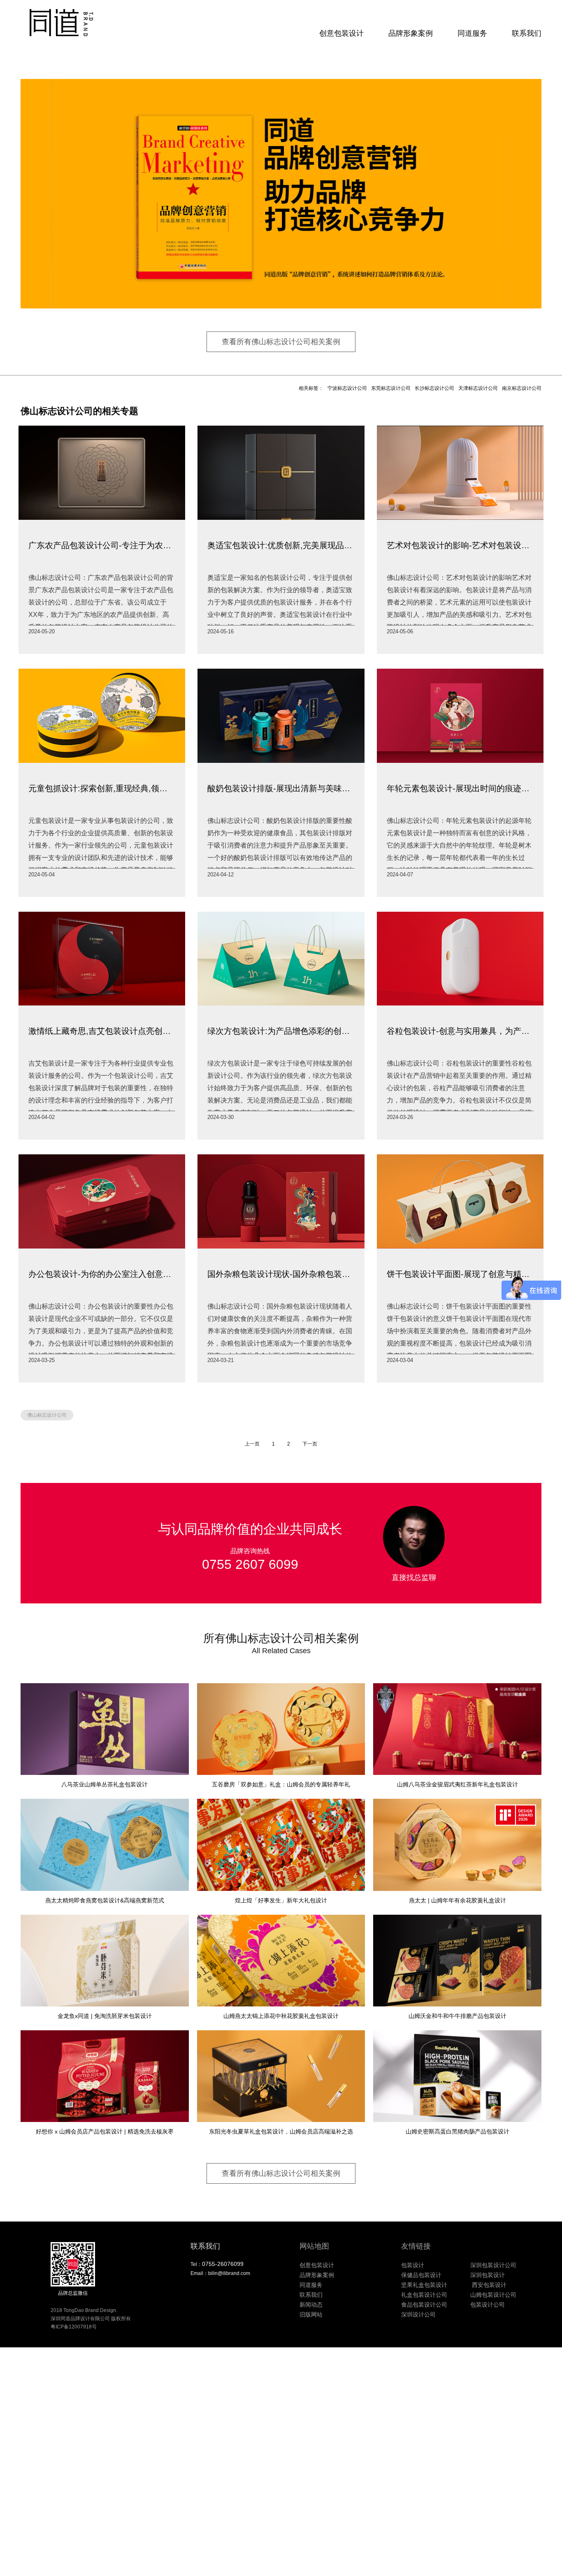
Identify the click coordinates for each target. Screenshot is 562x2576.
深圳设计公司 (418, 2314)
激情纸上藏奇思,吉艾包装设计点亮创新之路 (102, 1031)
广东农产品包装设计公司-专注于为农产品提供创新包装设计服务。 (102, 545)
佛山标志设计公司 (47, 1415)
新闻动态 (311, 2305)
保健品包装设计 (421, 2275)
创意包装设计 (341, 33)
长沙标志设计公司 (434, 388)
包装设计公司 (488, 2305)
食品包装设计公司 (424, 2305)
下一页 (310, 1444)
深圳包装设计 (488, 2275)
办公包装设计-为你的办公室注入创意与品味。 (102, 1274)
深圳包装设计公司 (493, 2265)
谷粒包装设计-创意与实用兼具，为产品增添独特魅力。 (460, 1031)
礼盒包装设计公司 (424, 2295)
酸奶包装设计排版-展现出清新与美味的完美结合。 (281, 788)
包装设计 (413, 2265)
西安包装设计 (488, 2285)
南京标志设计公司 (522, 388)
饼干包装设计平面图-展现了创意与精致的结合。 (460, 1274)
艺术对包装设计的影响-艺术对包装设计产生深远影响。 (460, 545)
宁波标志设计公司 (347, 388)
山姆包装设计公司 (493, 2295)
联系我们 (527, 33)
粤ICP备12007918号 (74, 2327)
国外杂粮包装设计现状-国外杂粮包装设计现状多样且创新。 (281, 1274)
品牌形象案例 (411, 33)
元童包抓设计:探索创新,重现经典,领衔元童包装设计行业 (102, 788)
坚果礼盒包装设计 (424, 2285)
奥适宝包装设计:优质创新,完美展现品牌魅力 (281, 545)
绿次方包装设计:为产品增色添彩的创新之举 (281, 1031)
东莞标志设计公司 (391, 388)
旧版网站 (311, 2314)
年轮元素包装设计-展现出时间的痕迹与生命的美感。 (460, 788)
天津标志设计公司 (478, 388)
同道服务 (472, 33)
